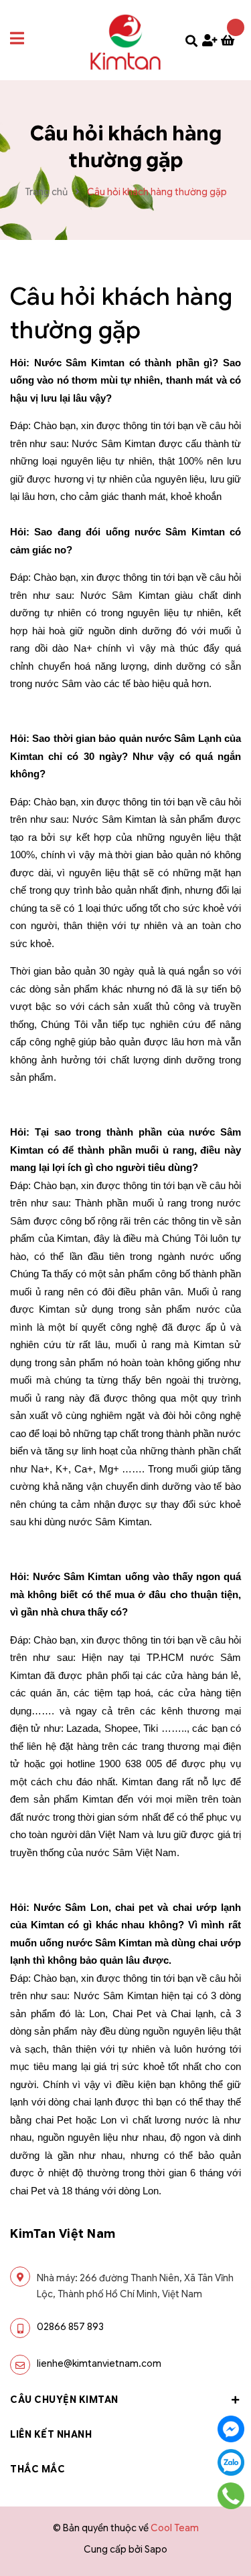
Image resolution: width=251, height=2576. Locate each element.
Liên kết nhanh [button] (51, 2434)
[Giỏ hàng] (231, 41)
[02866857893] (231, 2496)
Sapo (156, 2549)
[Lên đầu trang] (228, 2537)
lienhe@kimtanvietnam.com (99, 2363)
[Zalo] (231, 2462)
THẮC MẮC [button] (37, 2469)
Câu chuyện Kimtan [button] (64, 2400)
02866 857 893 (70, 2327)
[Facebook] (231, 2429)
